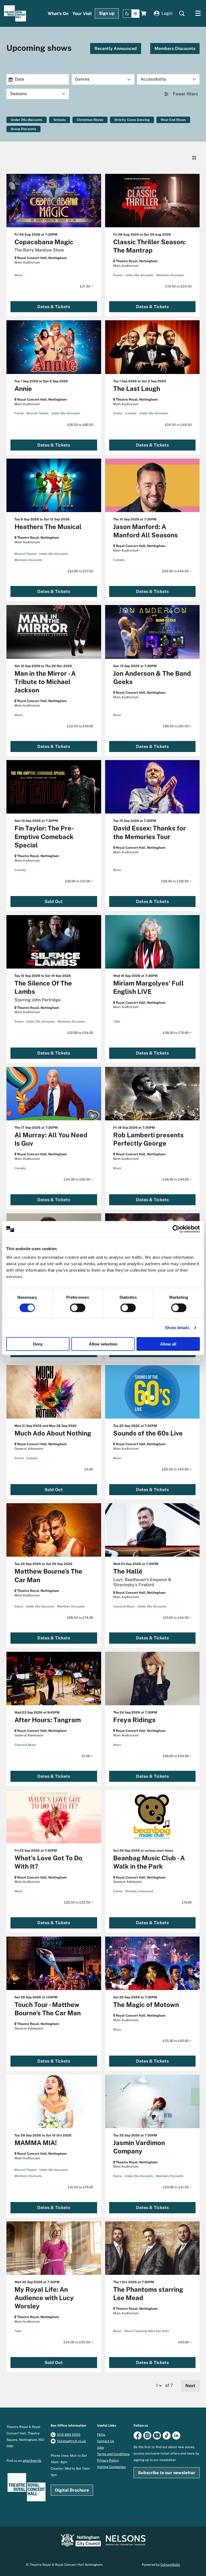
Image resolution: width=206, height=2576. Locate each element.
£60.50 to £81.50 (176, 726)
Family (19, 413)
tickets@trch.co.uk (72, 2441)
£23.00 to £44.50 (176, 571)
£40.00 (184, 2342)
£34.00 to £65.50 (77, 1179)
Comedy (131, 413)
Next (190, 2386)
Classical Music (124, 1606)
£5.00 (86, 1756)
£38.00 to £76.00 (176, 1033)
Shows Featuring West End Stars (147, 2331)
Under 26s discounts (27, 120)
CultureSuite (170, 2565)
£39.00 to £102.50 (175, 881)
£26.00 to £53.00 (176, 1756)
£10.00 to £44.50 (176, 1618)
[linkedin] (176, 2435)
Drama (118, 275)
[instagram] (147, 2435)
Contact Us (106, 2441)
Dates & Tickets (54, 307)
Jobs (100, 2448)
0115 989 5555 (69, 2435)
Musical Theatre (38, 413)
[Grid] (194, 158)
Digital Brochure (72, 2490)
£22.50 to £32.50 (78, 1902)
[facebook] (138, 2435)
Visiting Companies (111, 2467)
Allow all (168, 1344)
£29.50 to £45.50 (176, 1469)
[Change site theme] (131, 14)
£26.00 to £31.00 (78, 881)
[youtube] (157, 2435)
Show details (177, 1328)
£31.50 (85, 286)
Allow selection (103, 1344)
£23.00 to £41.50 (176, 2187)
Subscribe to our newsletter (167, 2473)
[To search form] (182, 13)
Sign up (107, 13)
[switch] (78, 1308)
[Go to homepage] (15, 13)
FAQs (101, 2435)
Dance (19, 1606)
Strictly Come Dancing (132, 120)
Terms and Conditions (113, 2454)
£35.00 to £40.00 (176, 2041)
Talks (117, 1021)
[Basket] (144, 13)
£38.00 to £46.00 (176, 1179)
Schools (60, 120)
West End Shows (173, 120)
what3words (32, 2461)
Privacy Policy (108, 2460)
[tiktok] (167, 2435)
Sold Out (54, 902)
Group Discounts (23, 129)
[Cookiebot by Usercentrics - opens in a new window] (176, 1229)
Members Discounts (175, 48)
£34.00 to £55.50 (77, 2342)
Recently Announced (116, 48)
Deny (38, 1344)
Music (19, 275)
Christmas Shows (90, 120)
